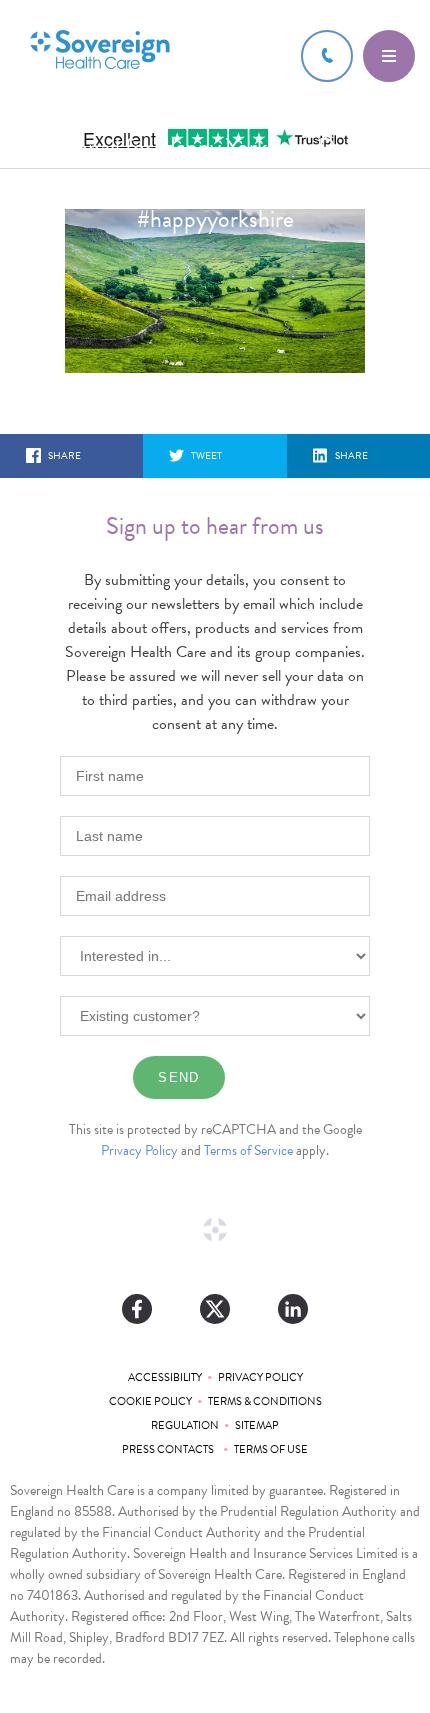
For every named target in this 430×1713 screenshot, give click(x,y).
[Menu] (389, 56)
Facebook (137, 1309)
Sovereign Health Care (100, 51)
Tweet (206, 455)
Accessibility (165, 1377)
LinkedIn (293, 1309)
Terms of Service (248, 1150)
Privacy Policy (139, 1150)
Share (64, 455)
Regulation (185, 1425)
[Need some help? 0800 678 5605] (327, 56)
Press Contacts (170, 1449)
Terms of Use (271, 1449)
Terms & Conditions (265, 1401)
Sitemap (257, 1425)
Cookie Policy (150, 1401)
